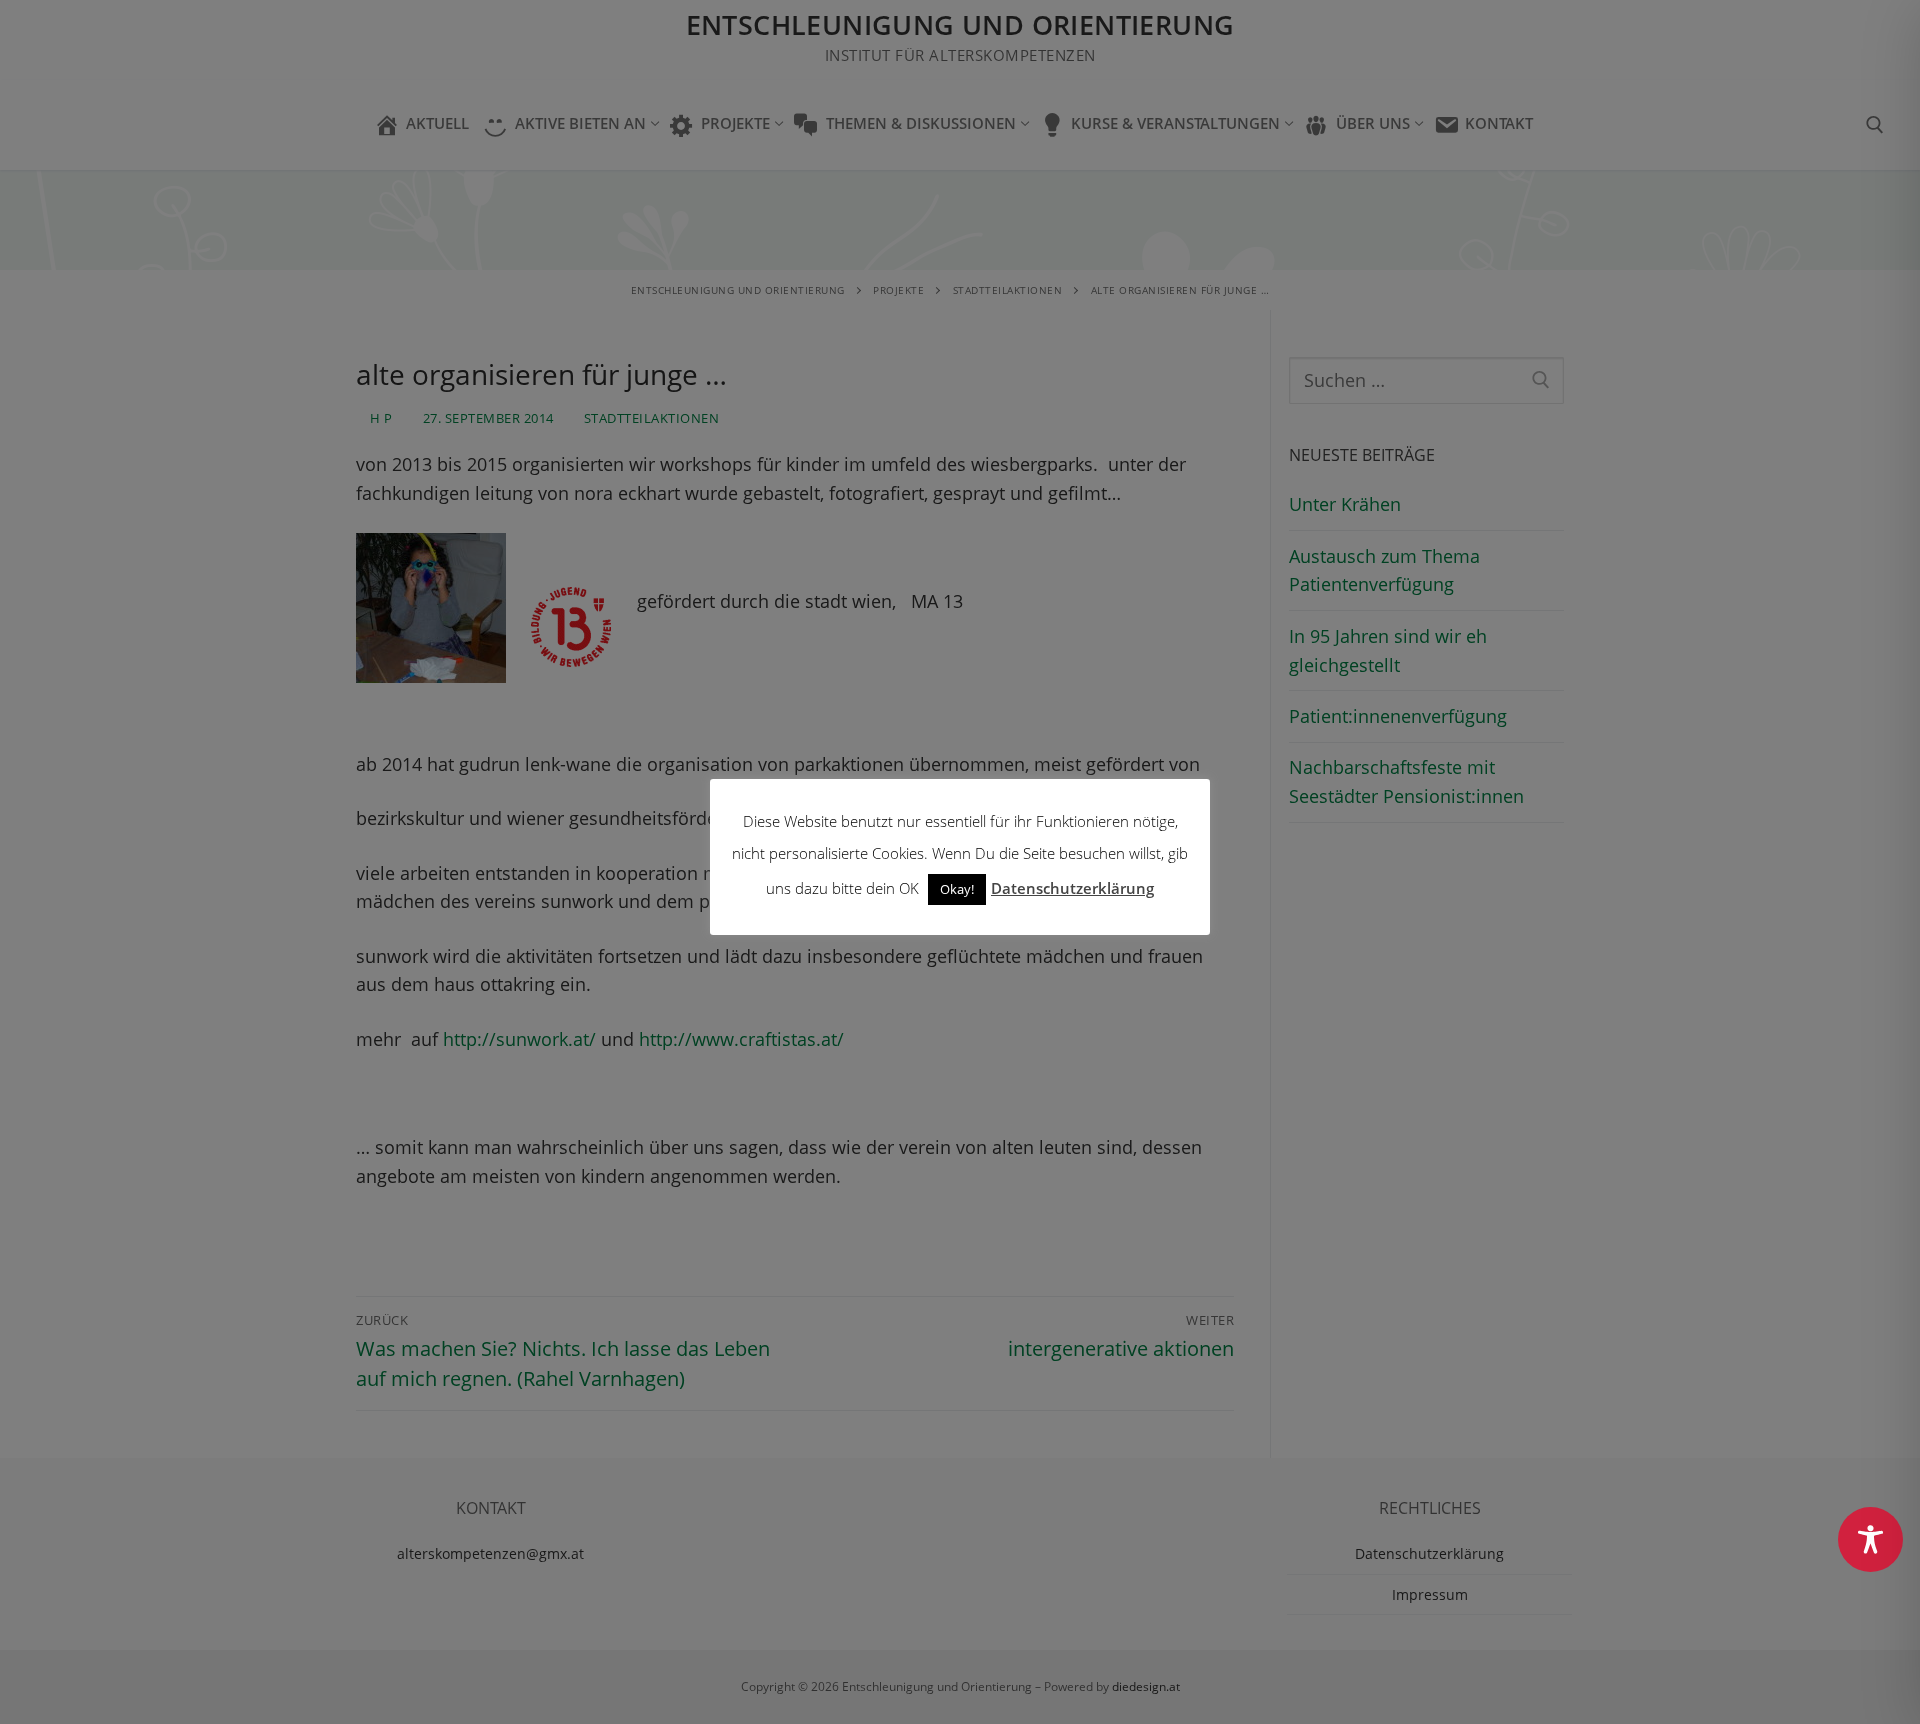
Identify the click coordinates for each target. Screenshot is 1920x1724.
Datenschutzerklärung (1072, 888)
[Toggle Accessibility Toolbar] (1870, 1539)
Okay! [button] (957, 889)
